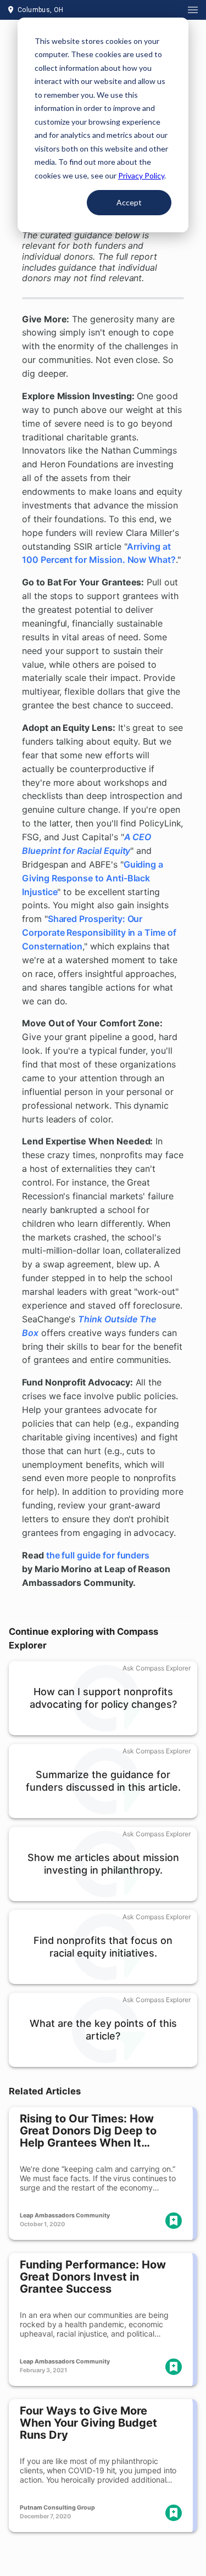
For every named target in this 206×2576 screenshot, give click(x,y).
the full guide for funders (98, 1555)
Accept (129, 202)
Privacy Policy (141, 175)
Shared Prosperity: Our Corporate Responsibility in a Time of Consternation (99, 932)
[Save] (174, 2221)
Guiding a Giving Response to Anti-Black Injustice (93, 878)
